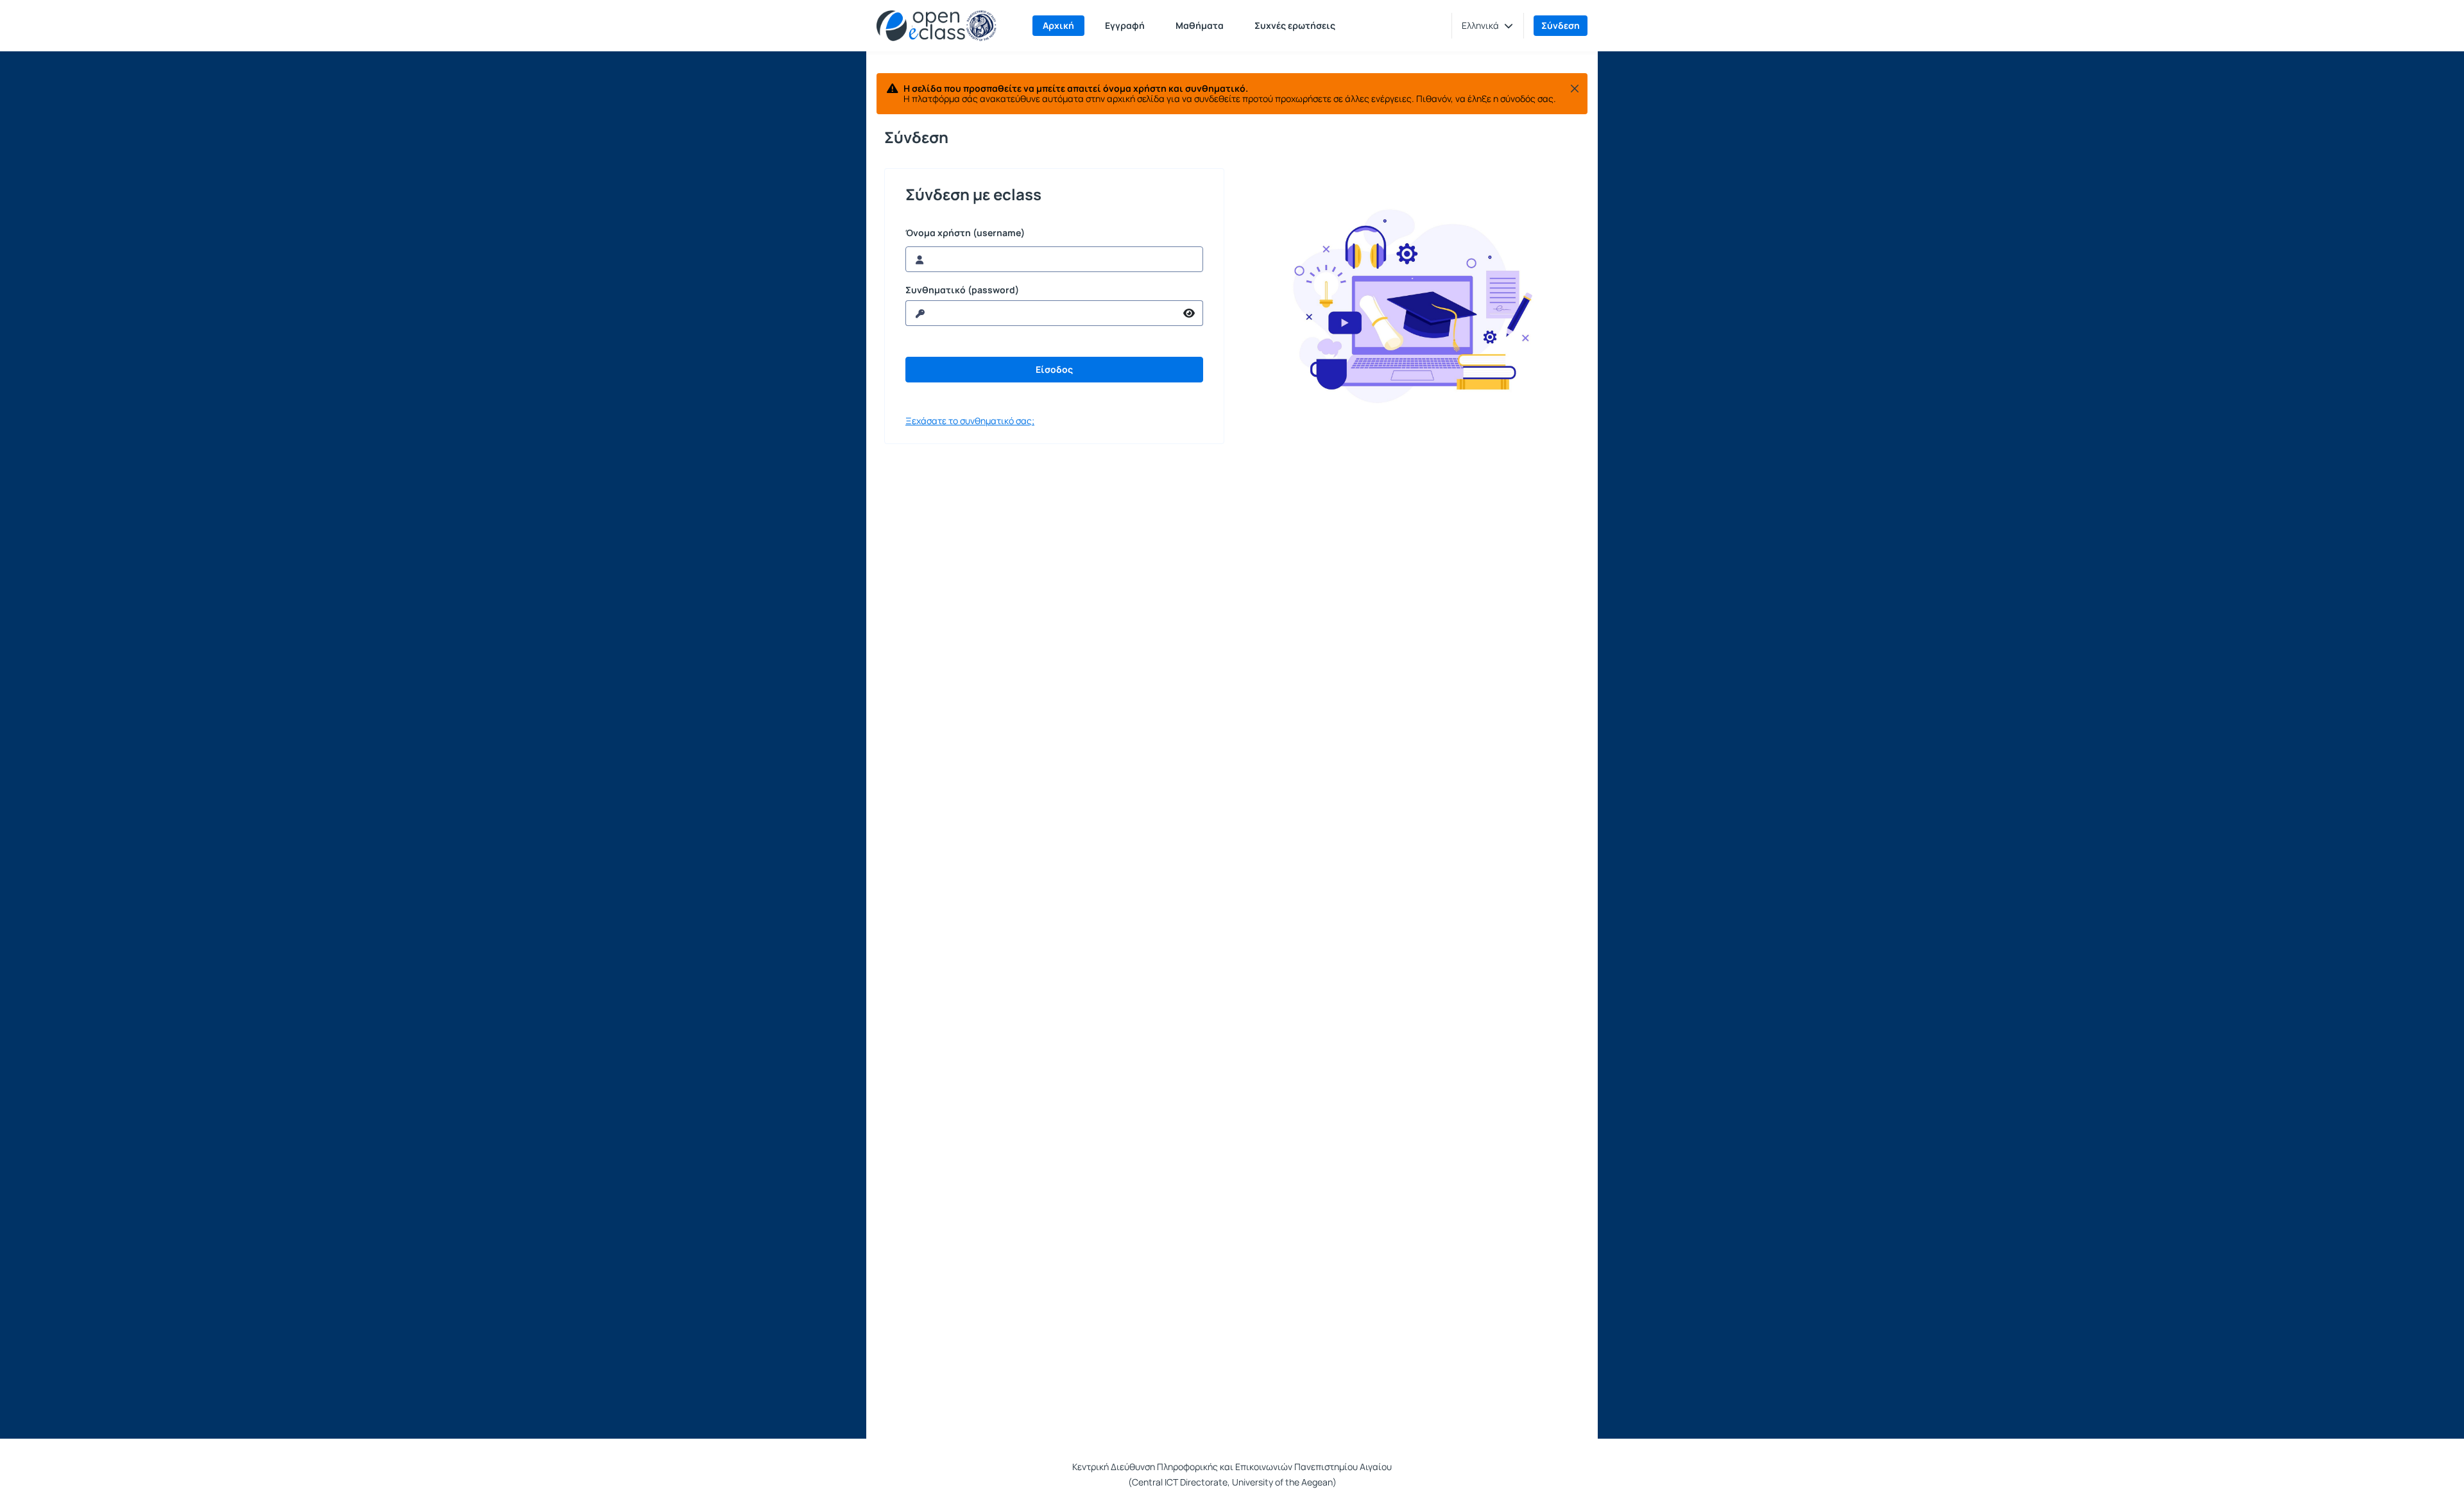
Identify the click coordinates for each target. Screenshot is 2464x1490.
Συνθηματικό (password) (962, 290)
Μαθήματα (1200, 25)
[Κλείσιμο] (1575, 89)
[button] (1487, 26)
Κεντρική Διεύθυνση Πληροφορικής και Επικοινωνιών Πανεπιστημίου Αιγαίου (1232, 1467)
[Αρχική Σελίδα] (937, 26)
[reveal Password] (1189, 313)
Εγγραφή (1125, 25)
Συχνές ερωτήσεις (1295, 25)
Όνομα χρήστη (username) (965, 233)
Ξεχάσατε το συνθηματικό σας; (970, 421)
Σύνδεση (1561, 25)
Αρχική (1058, 25)
